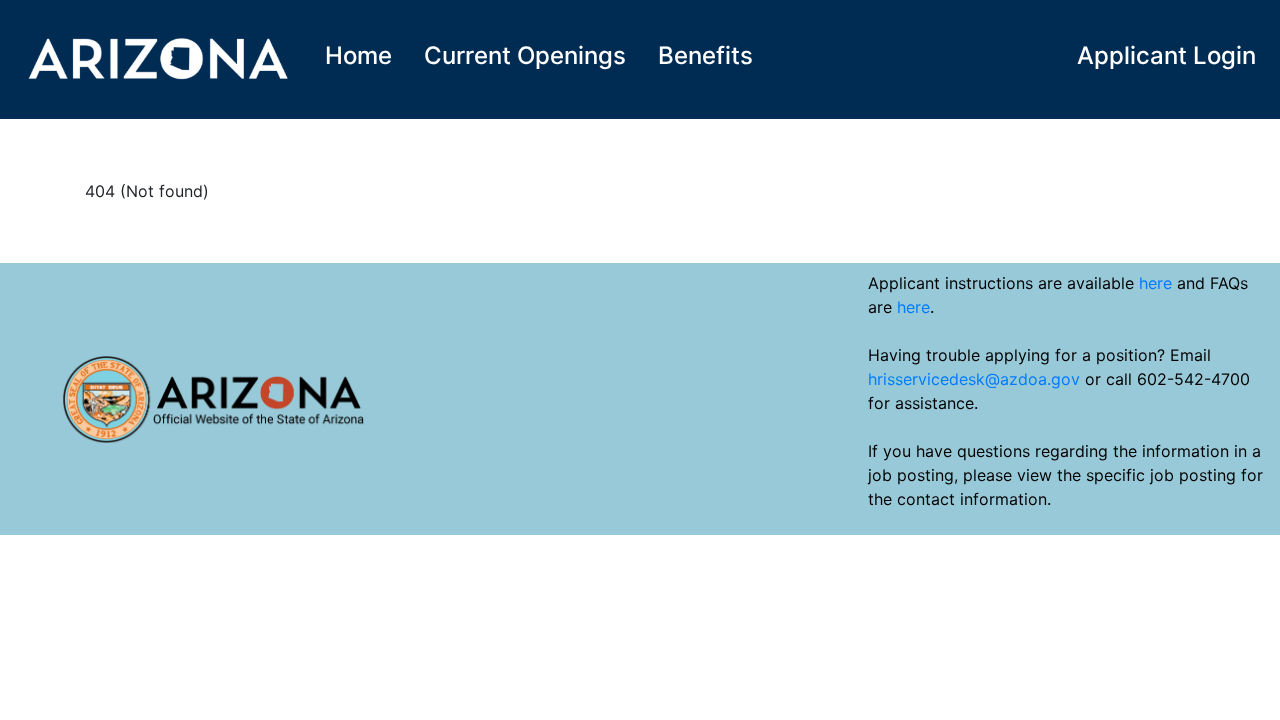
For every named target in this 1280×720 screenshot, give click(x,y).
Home (358, 55)
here (1155, 283)
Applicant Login (1166, 55)
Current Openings (525, 55)
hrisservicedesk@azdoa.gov (974, 379)
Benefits (705, 55)
